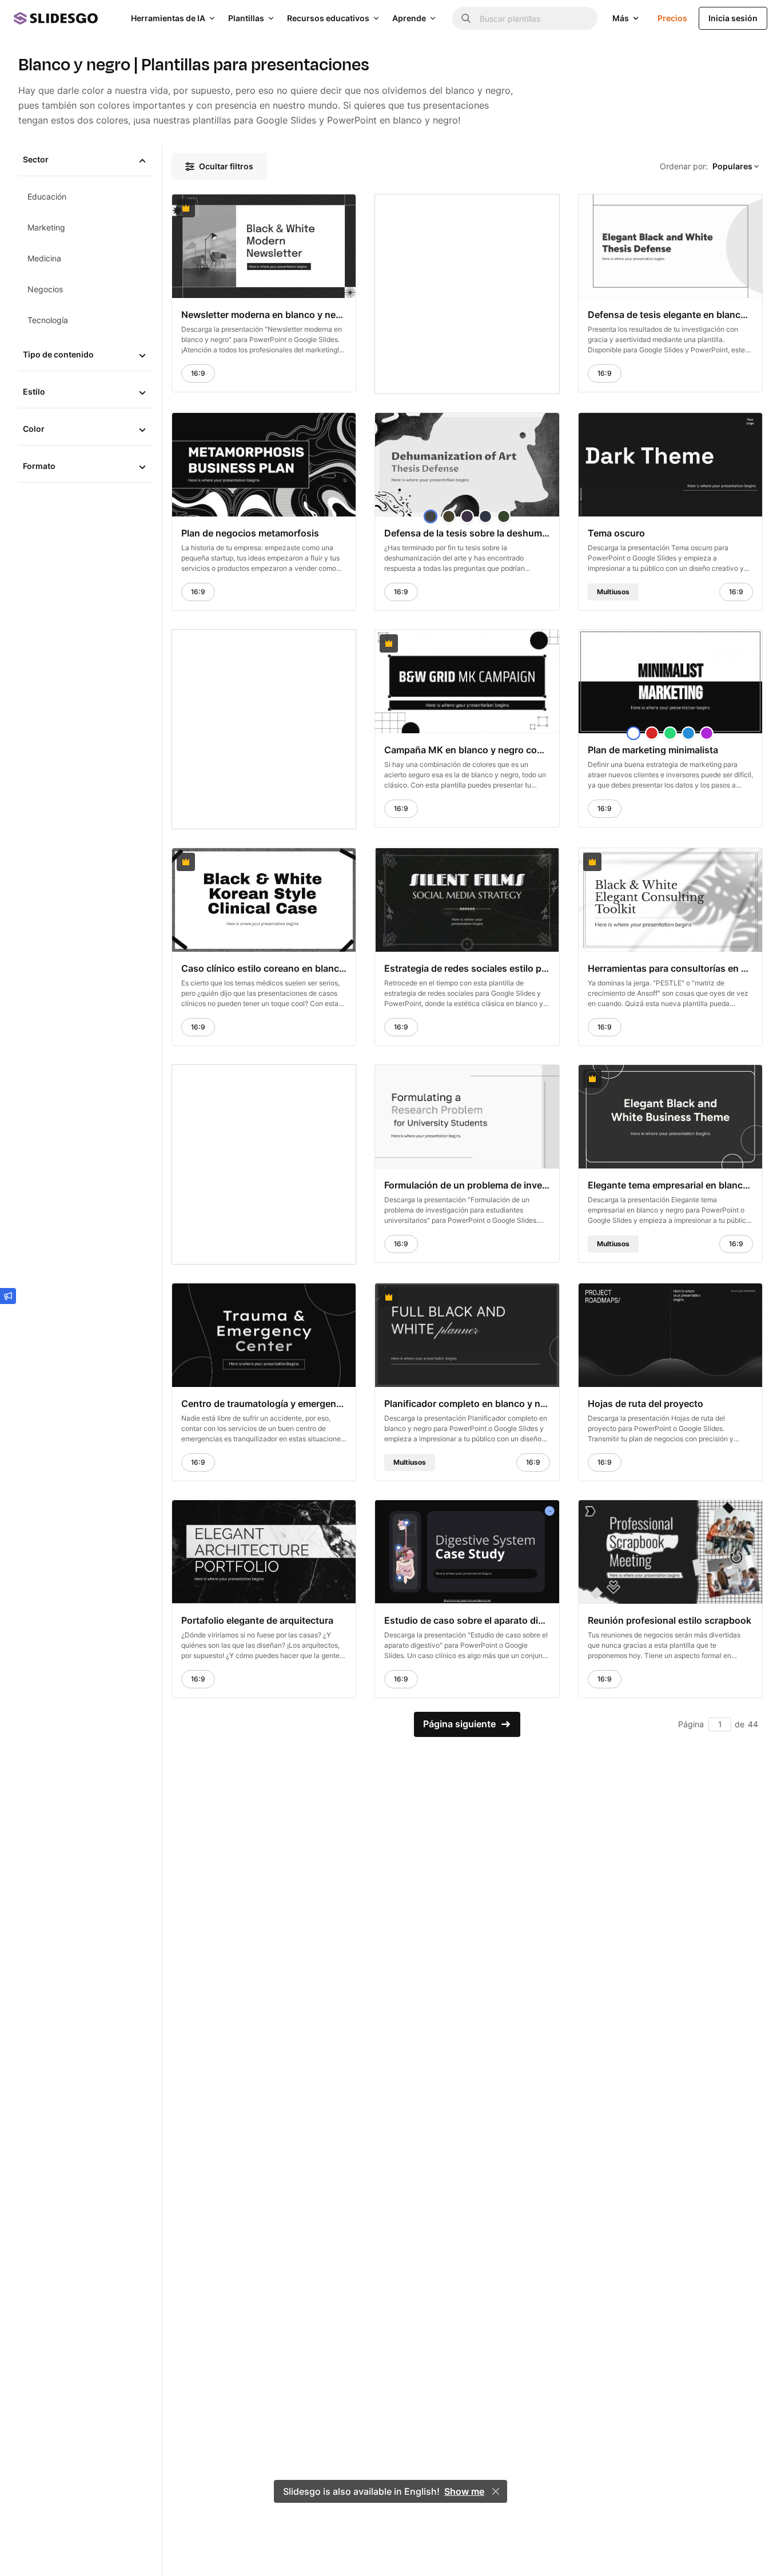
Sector (36, 159)
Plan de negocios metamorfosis (250, 533)
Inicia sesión (733, 18)
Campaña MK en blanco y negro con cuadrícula (467, 749)
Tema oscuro (616, 533)
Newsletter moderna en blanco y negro (264, 315)
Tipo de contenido (58, 354)
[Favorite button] (319, 208)
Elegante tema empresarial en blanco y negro (670, 1184)
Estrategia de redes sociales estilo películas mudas (467, 968)
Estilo (34, 391)
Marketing (46, 227)
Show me (464, 2491)
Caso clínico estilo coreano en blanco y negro (264, 968)
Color (34, 429)
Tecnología (48, 320)
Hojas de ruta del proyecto (645, 1403)
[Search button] (466, 18)
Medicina (44, 258)
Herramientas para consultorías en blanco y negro (670, 968)
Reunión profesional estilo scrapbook (670, 1620)
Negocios (45, 289)
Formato (39, 466)
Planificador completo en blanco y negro (467, 1403)
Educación (47, 196)
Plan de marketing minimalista (653, 749)
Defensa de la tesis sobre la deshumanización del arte (467, 533)
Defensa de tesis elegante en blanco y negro (670, 315)
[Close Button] (496, 2491)
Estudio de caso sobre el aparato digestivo (467, 1620)
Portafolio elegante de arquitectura (257, 1620)
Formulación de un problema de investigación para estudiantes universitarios (467, 1184)
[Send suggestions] (8, 1296)
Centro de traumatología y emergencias (264, 1403)
